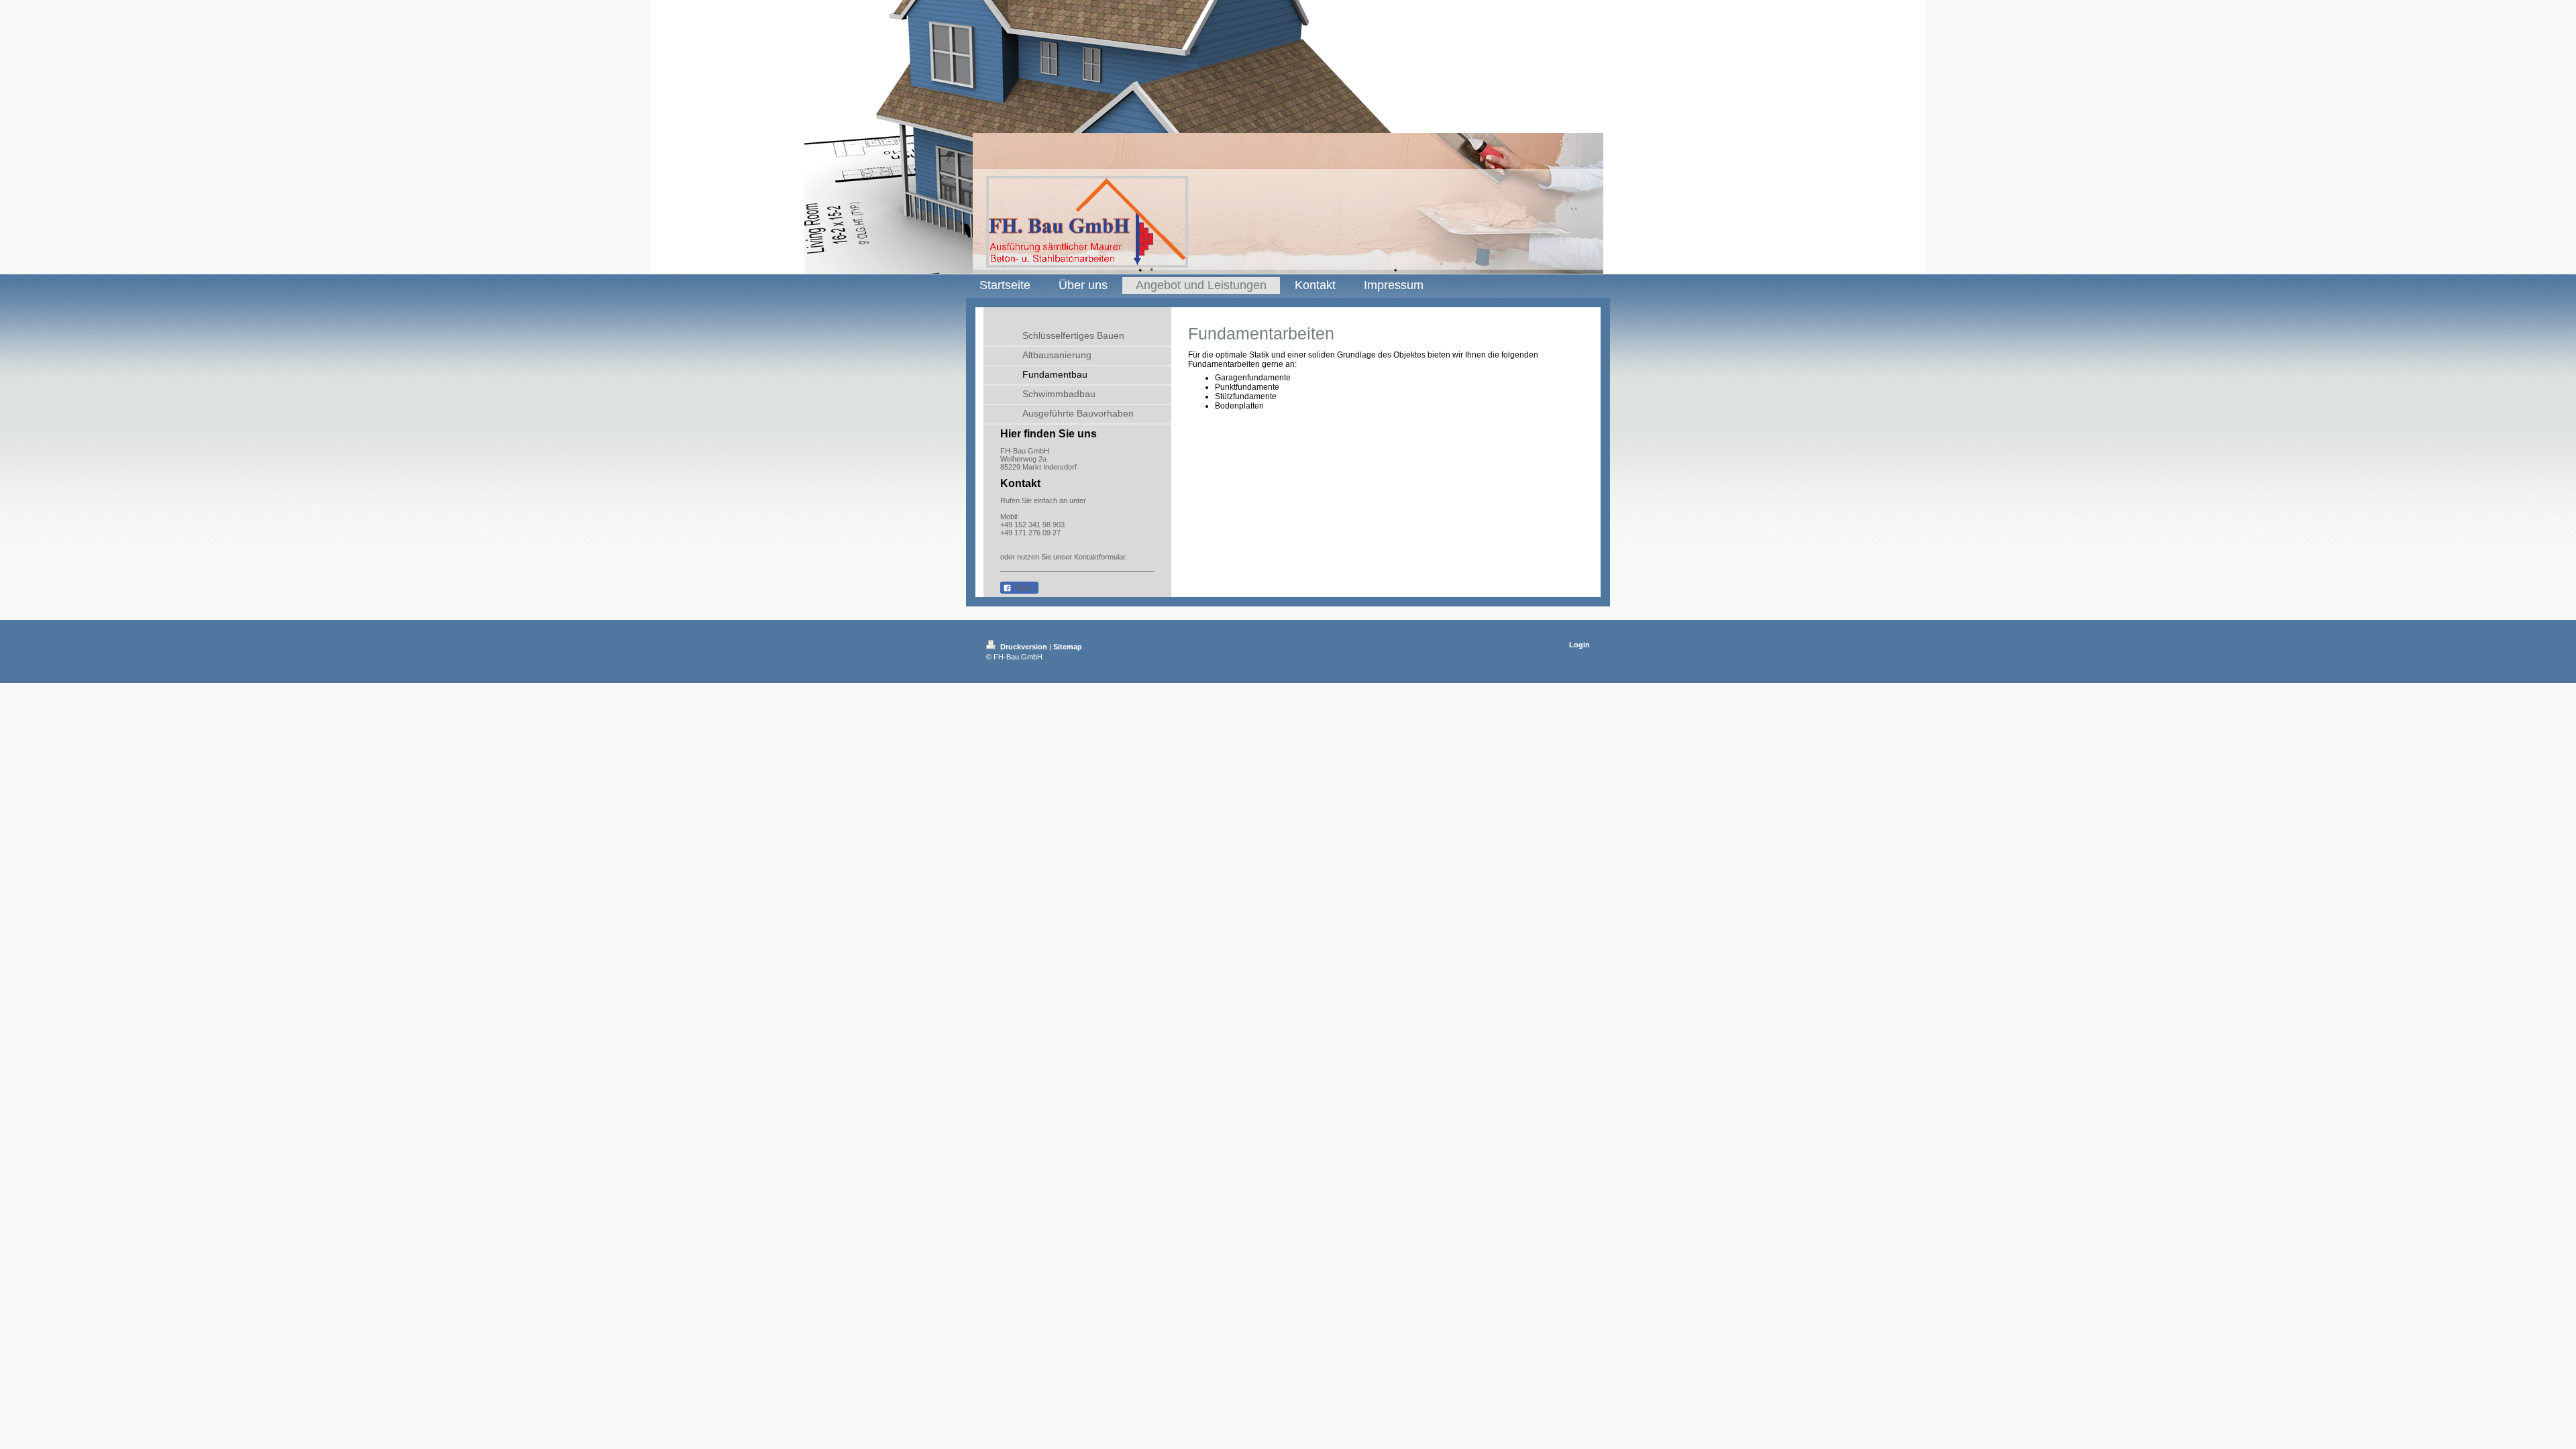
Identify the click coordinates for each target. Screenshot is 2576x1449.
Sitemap (1068, 647)
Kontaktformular (1099, 557)
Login (1579, 645)
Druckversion (1024, 647)
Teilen (1024, 588)
